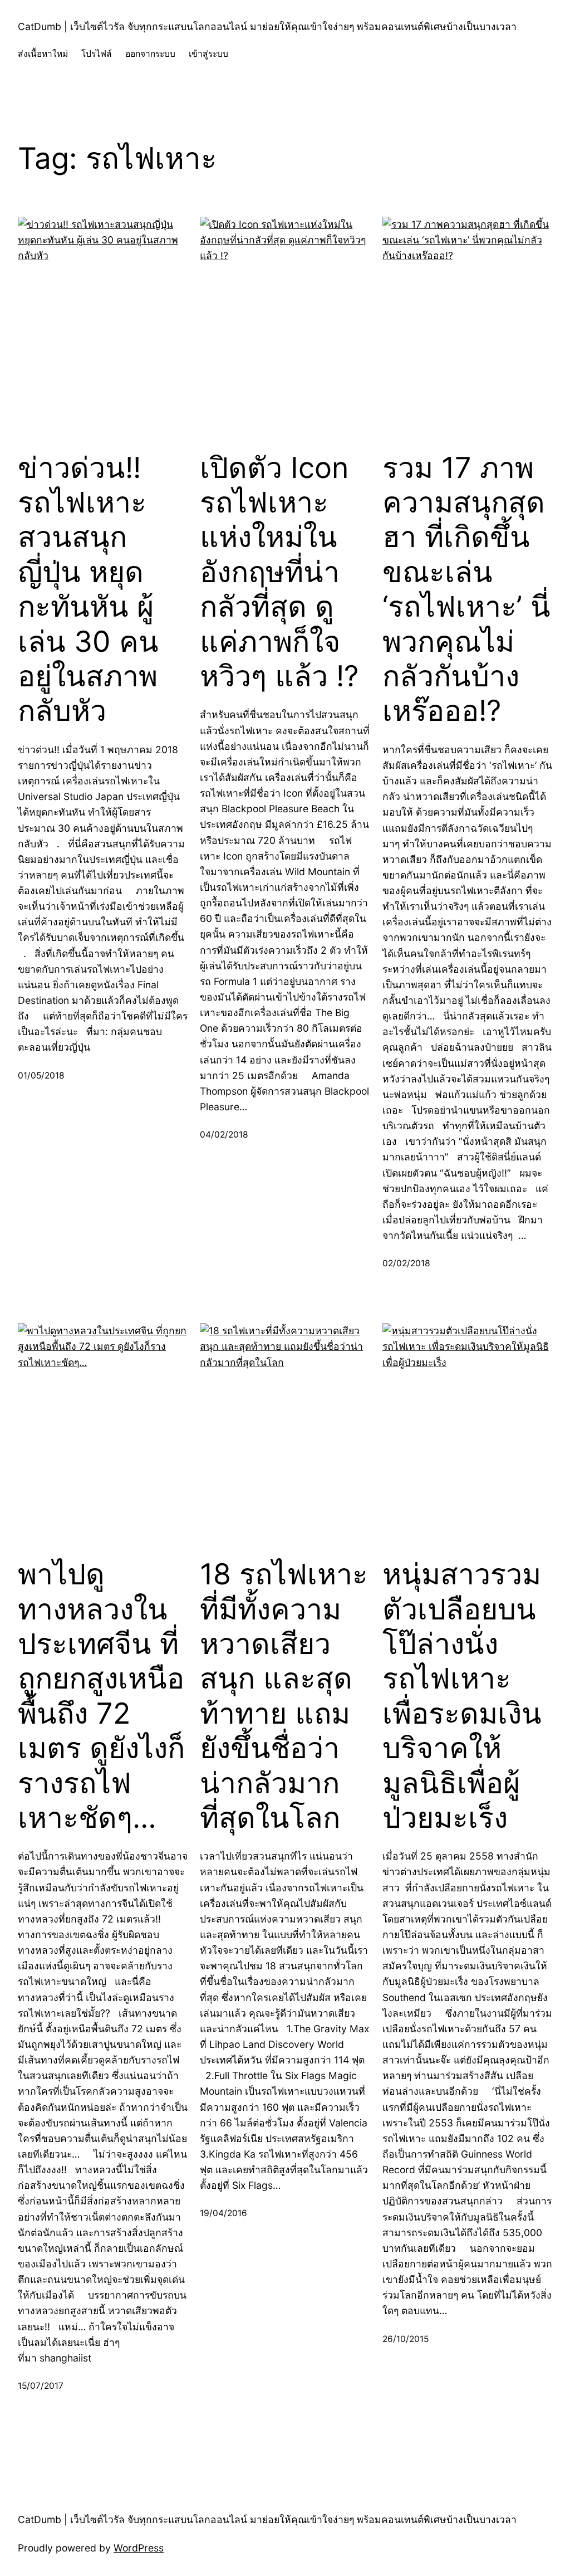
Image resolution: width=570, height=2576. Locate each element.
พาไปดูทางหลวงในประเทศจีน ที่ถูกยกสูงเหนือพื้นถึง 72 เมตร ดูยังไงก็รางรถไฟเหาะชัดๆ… (101, 1696)
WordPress (139, 2548)
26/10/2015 (406, 2339)
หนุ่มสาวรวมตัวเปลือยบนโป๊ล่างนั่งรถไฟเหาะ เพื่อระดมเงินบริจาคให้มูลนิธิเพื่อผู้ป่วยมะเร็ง (462, 1696)
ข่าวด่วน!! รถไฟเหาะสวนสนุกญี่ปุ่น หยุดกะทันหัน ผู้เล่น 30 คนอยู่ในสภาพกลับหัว (88, 590)
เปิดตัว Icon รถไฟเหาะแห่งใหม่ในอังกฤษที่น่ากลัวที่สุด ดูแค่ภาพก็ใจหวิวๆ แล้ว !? (279, 572)
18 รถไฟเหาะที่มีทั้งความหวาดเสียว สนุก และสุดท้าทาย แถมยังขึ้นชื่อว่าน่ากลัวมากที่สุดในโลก (284, 1696)
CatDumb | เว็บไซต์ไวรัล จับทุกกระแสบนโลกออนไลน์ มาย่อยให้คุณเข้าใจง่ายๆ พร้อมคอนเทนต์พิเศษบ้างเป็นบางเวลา (267, 26)
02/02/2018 (406, 1263)
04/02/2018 (224, 1135)
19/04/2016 (223, 2213)
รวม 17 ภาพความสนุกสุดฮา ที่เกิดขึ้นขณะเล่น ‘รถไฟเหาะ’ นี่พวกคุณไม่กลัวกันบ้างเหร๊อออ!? (466, 590)
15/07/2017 (41, 2386)
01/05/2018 (41, 1075)
